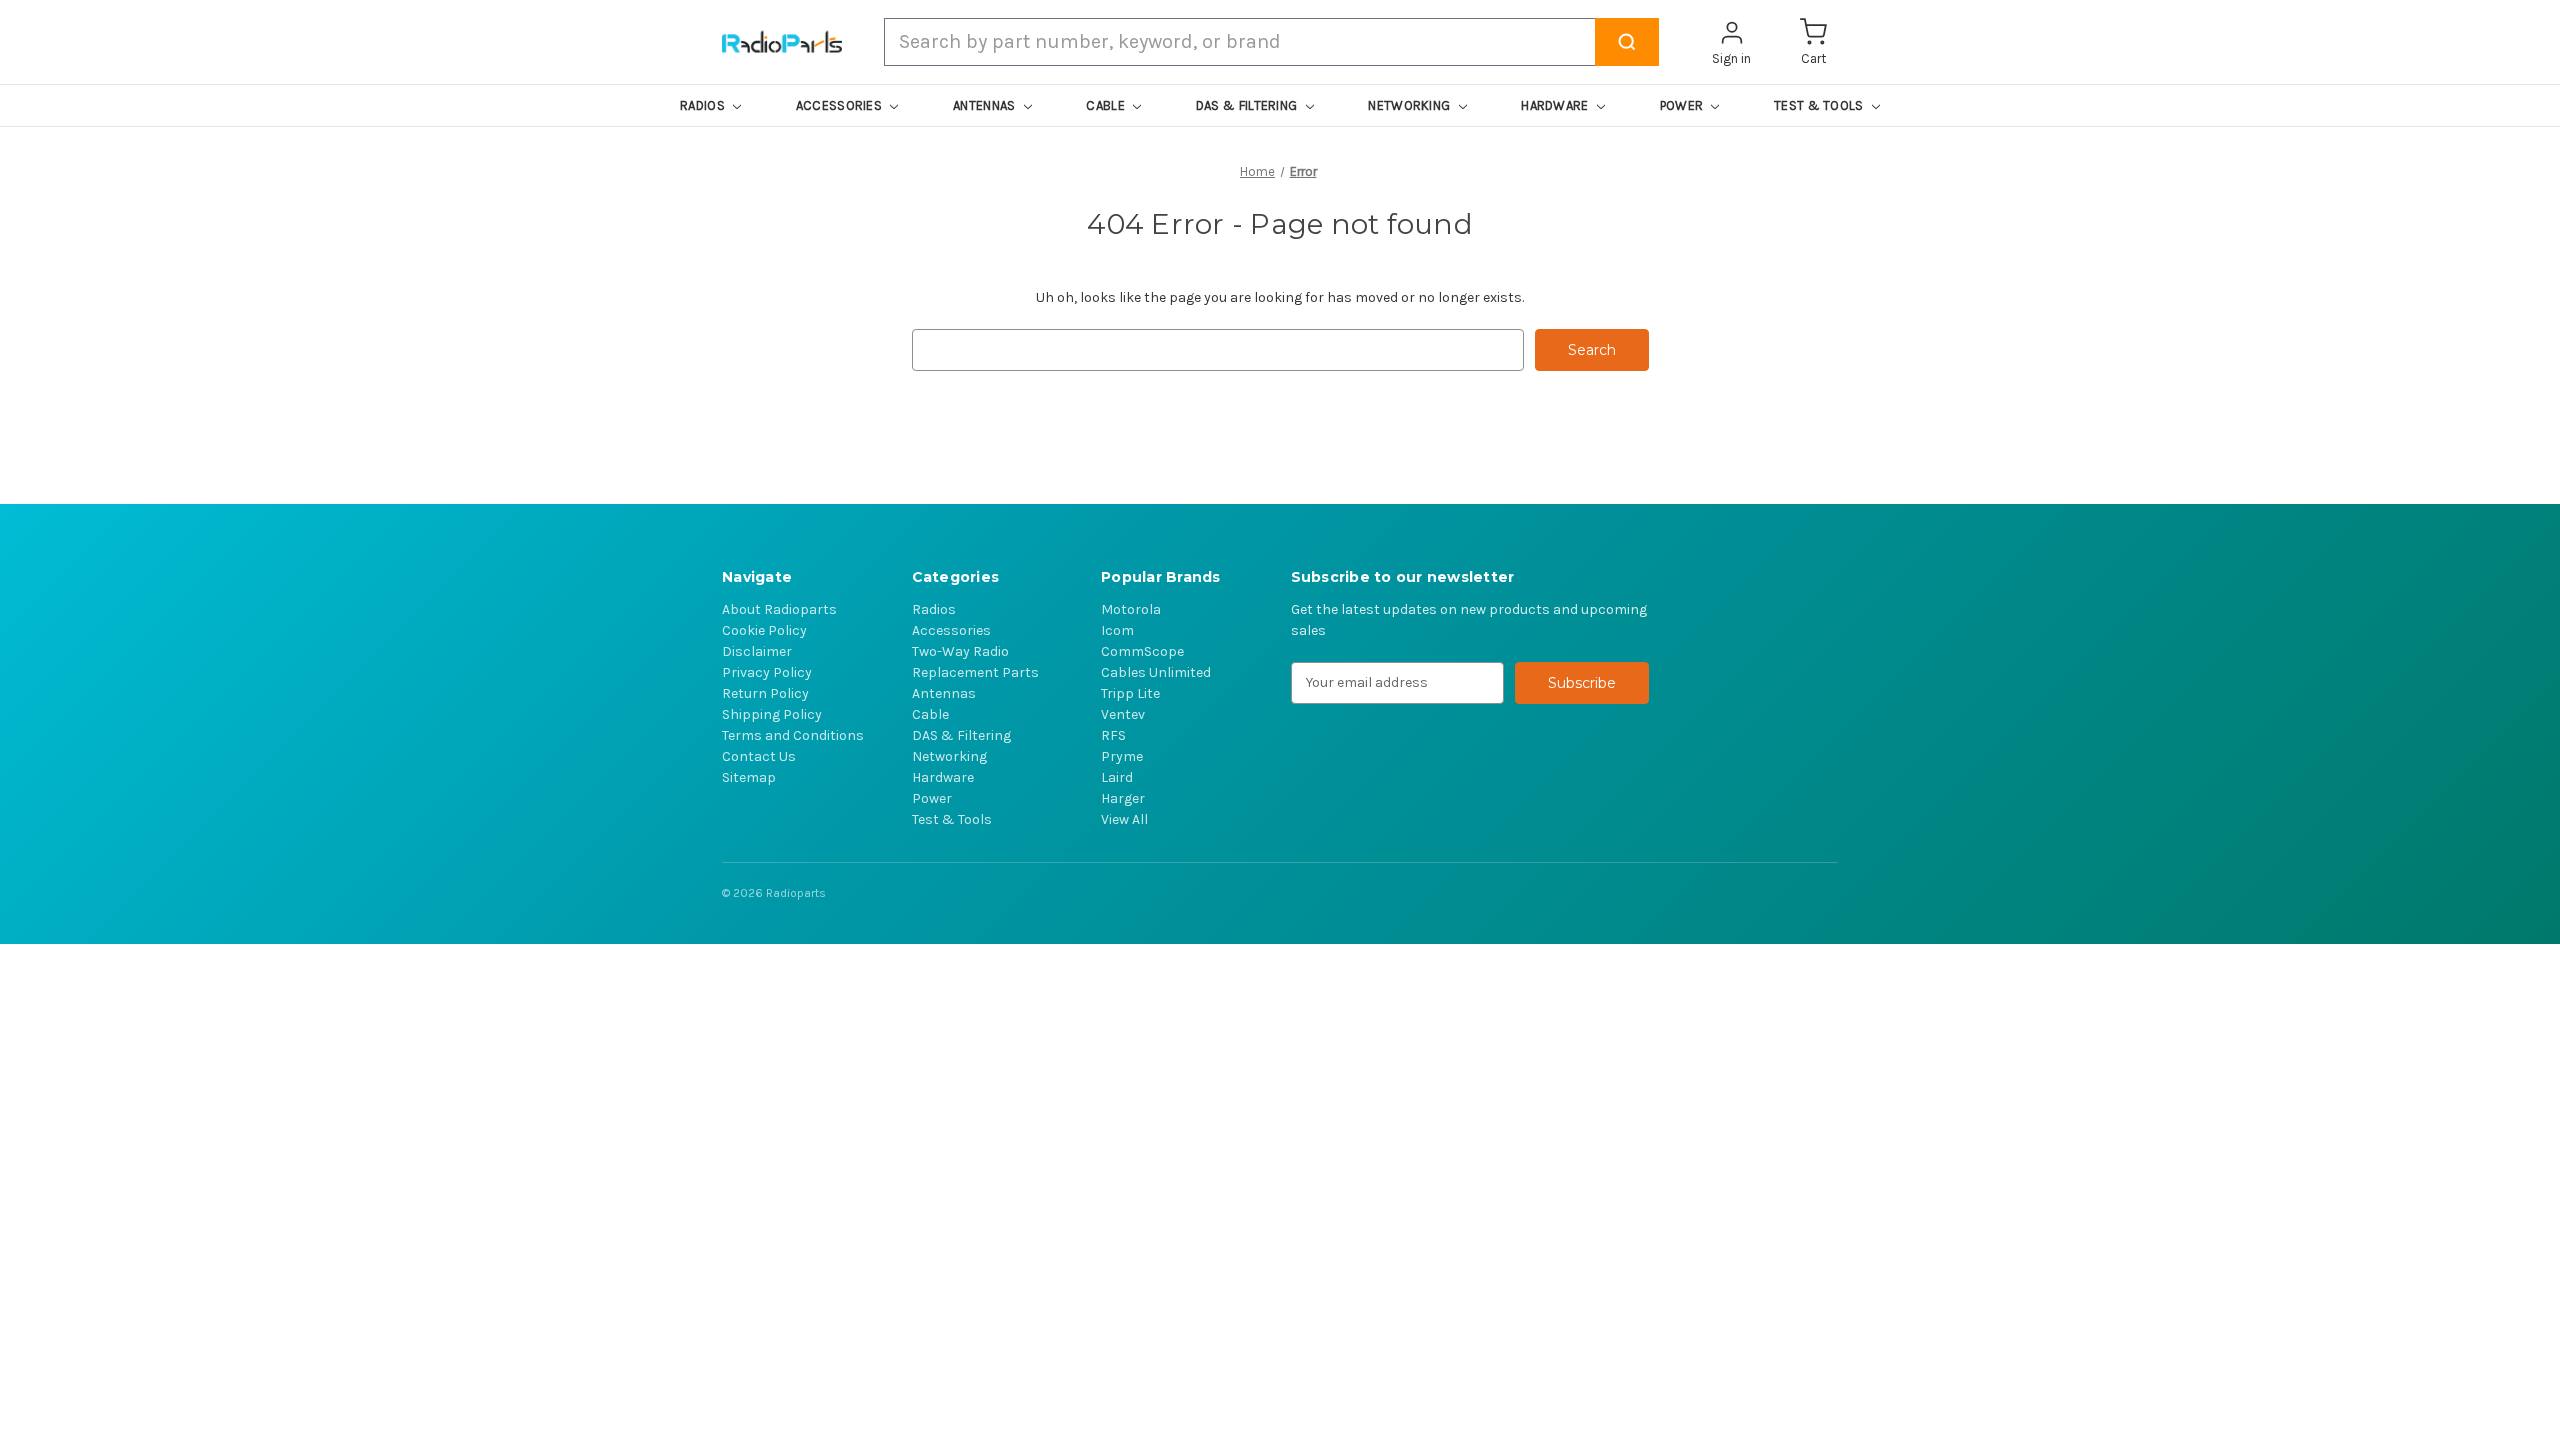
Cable (930, 714)
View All (1124, 819)
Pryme (1122, 756)
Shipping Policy (772, 714)
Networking (949, 756)
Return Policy (765, 693)
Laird (1117, 777)
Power (932, 798)
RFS (1113, 735)
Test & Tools (952, 819)
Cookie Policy (764, 630)
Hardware (943, 777)
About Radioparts (779, 609)
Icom (1117, 630)
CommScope (1142, 651)
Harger (1123, 798)
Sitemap (749, 777)
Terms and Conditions (793, 735)
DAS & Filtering (961, 735)
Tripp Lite (1130, 693)
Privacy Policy (767, 672)
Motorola (1131, 609)
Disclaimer (757, 651)
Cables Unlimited (1156, 672)
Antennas (944, 693)
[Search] (1627, 42)
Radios (934, 609)
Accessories (951, 630)
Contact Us (759, 756)
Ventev (1123, 714)
